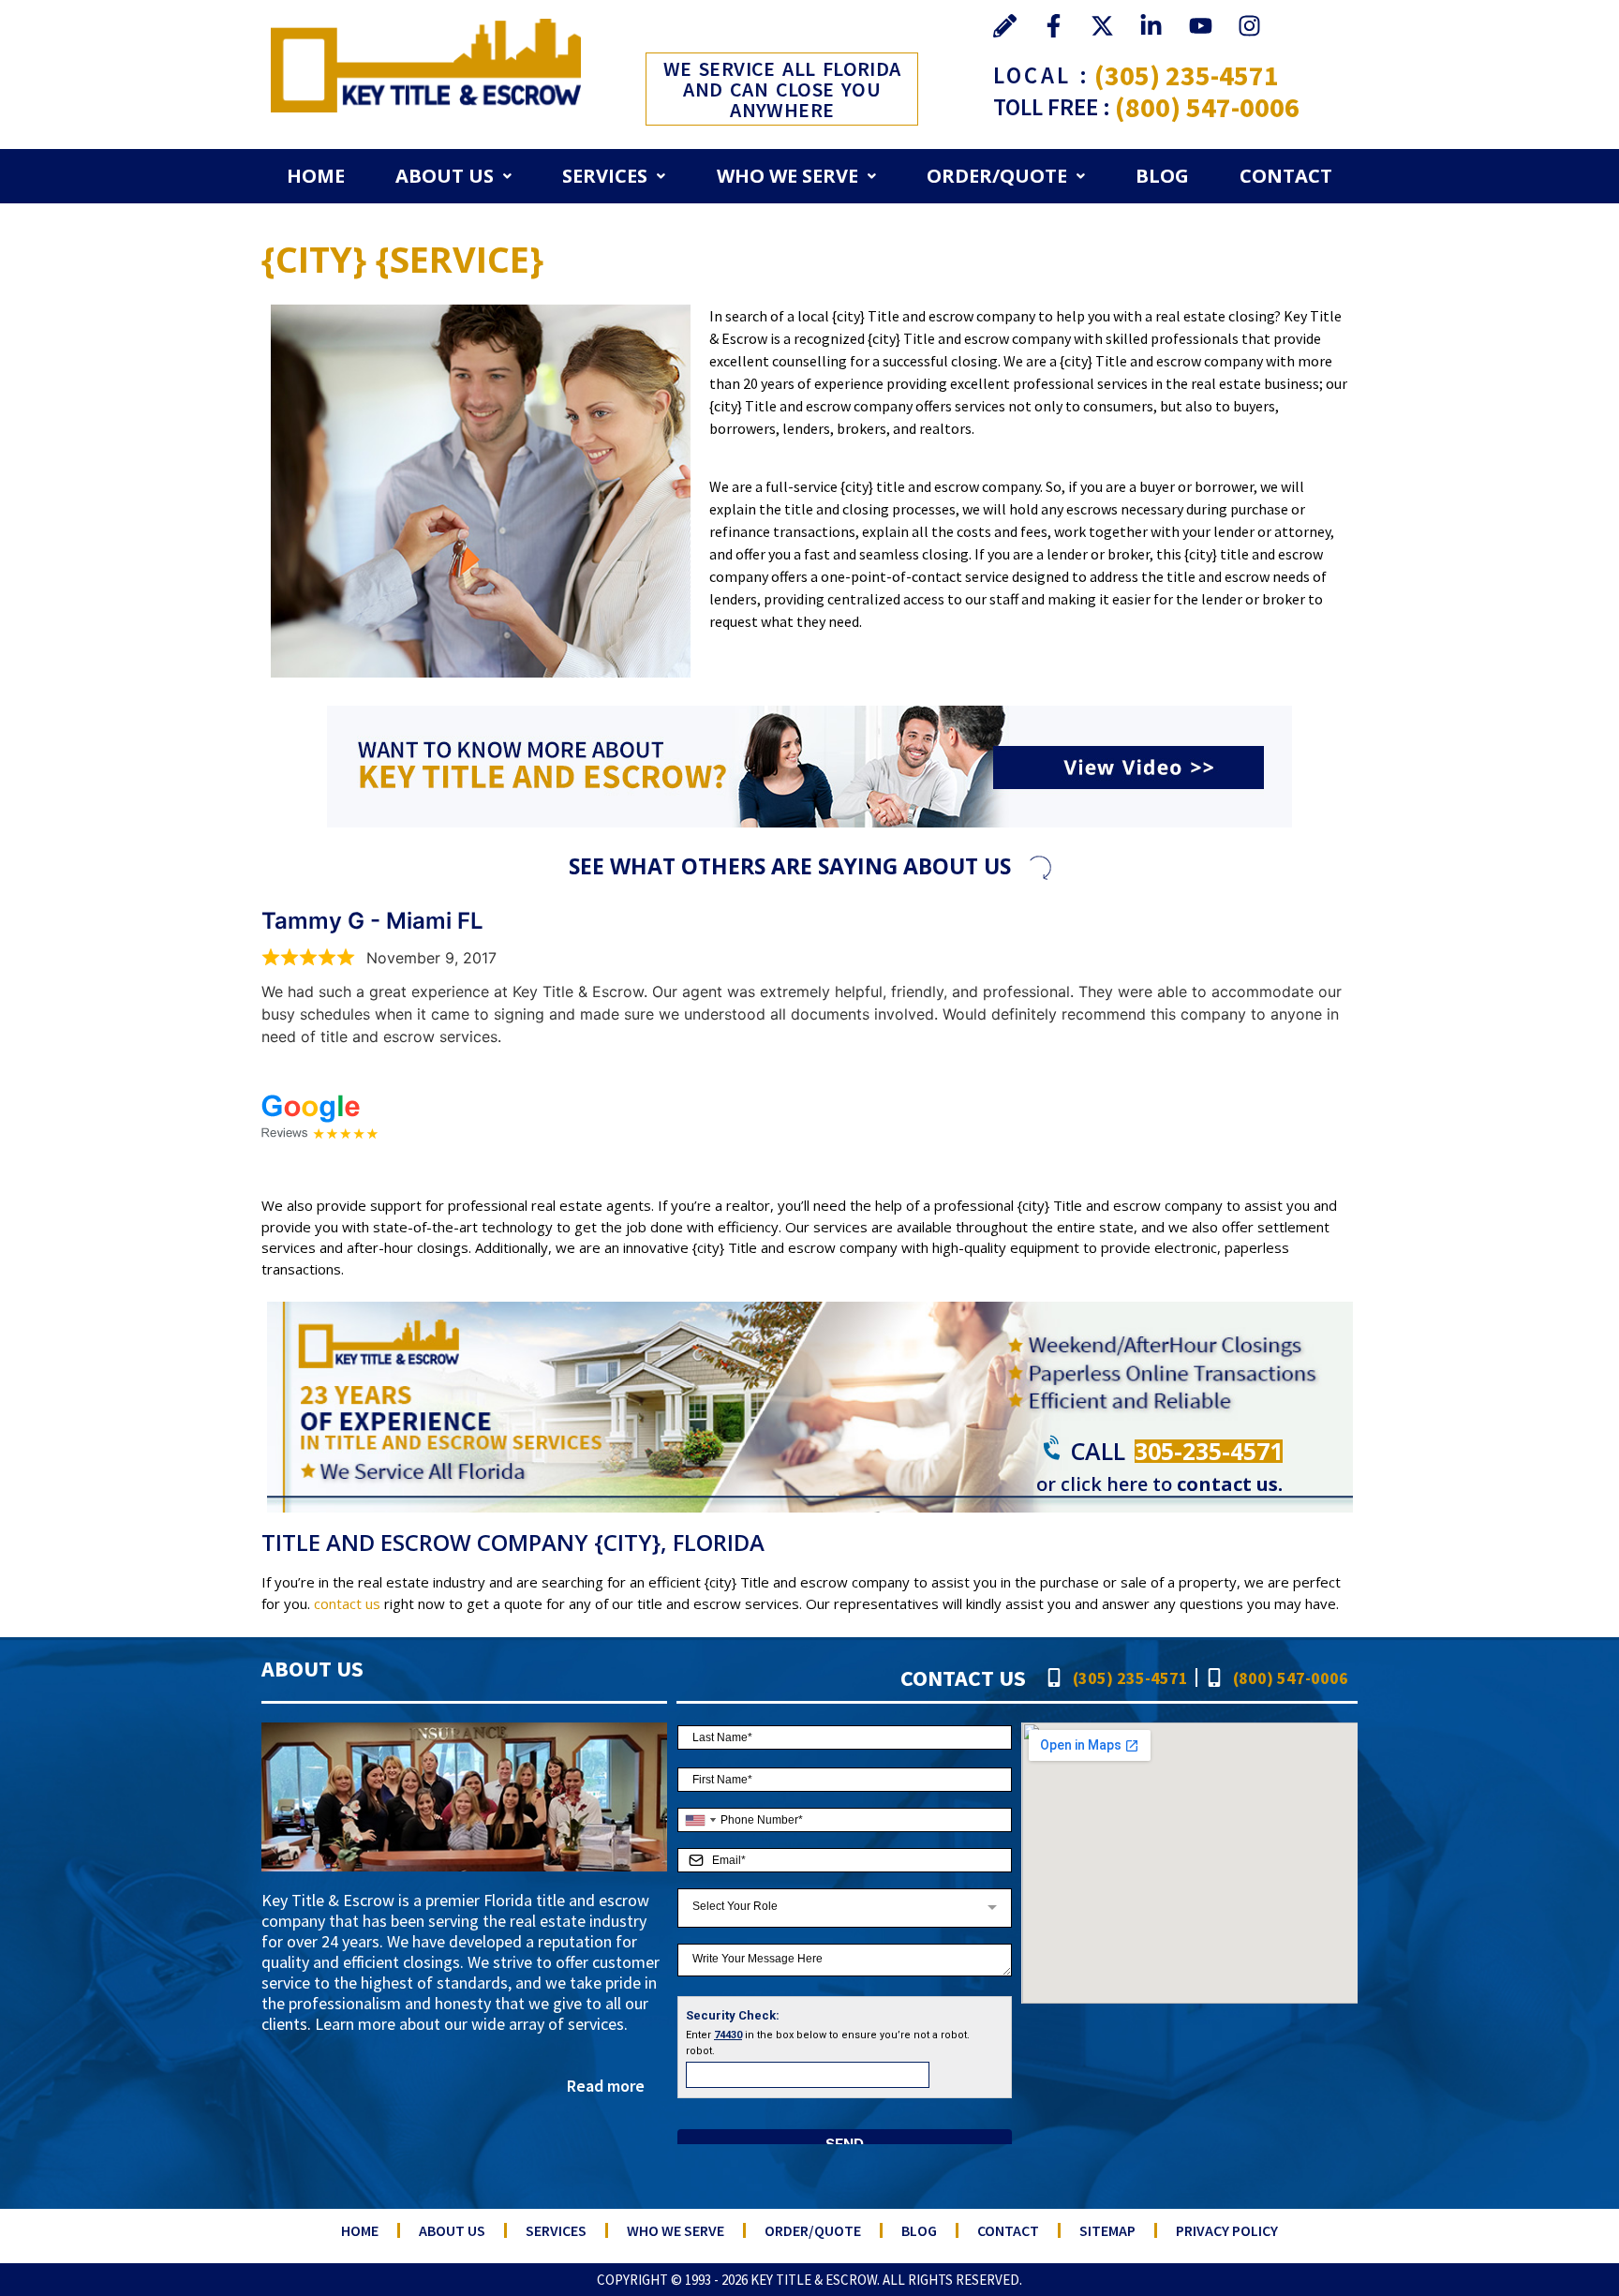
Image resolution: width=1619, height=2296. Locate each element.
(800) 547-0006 (1207, 107)
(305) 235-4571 (1187, 75)
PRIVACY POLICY (1227, 2230)
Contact (1286, 176)
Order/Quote (997, 176)
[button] (453, 176)
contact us (347, 1603)
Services (605, 176)
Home (316, 176)
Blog (1162, 176)
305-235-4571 (1209, 1451)
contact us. (1230, 1484)
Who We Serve (787, 176)
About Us (445, 176)
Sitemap (1107, 2230)
